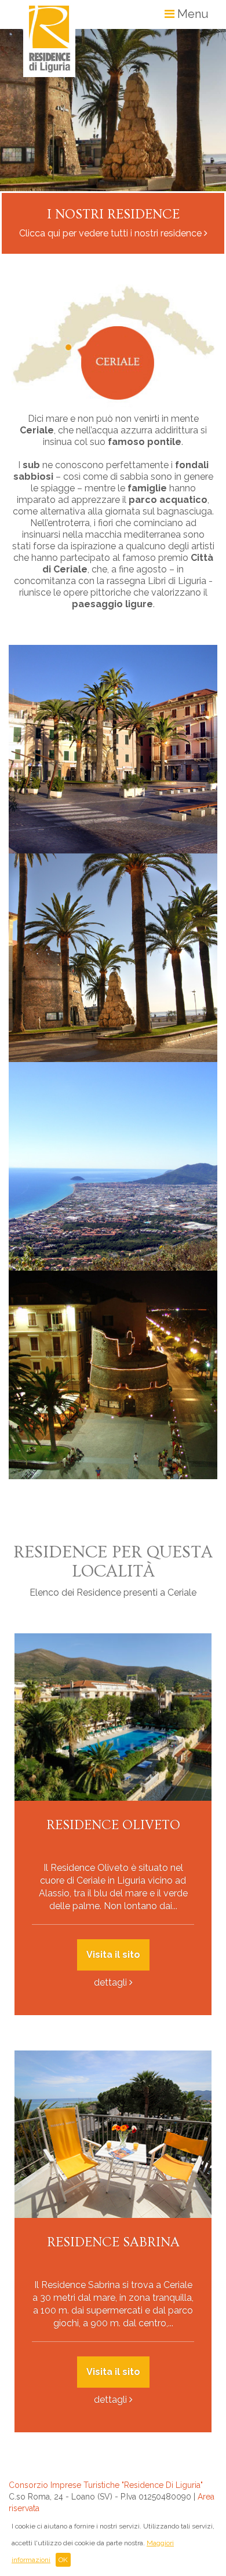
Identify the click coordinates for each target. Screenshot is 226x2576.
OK (63, 2560)
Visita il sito (113, 1955)
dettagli (110, 1982)
